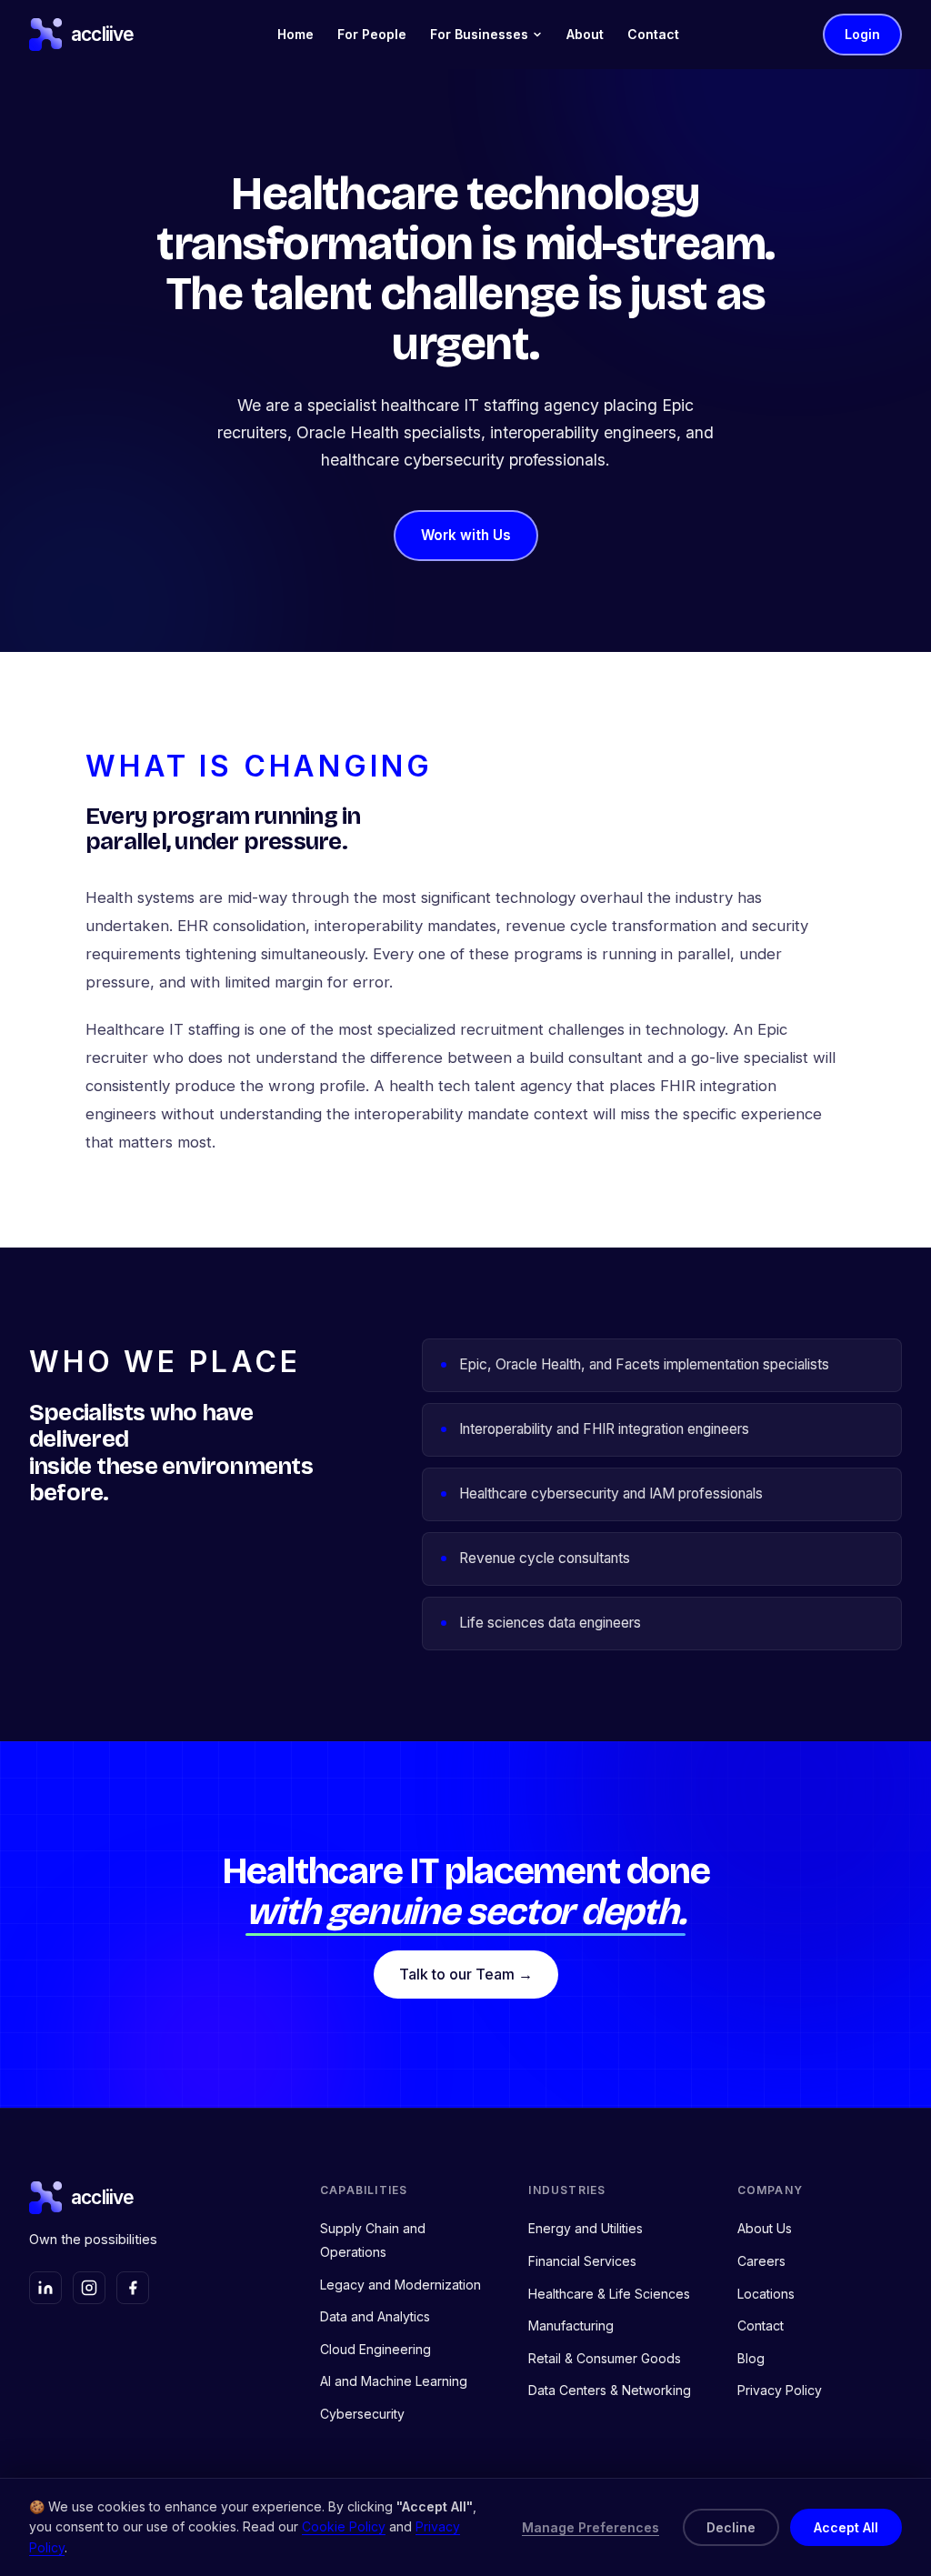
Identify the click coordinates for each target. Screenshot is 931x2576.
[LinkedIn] (45, 2288)
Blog (751, 2358)
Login (862, 34)
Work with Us (466, 535)
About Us (765, 2228)
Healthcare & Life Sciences (609, 2294)
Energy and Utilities (586, 2228)
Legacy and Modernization (400, 2285)
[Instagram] (89, 2288)
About (585, 34)
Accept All (846, 2527)
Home (295, 34)
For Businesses (479, 34)
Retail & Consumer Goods (605, 2358)
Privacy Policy (780, 2390)
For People (372, 34)
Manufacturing (571, 2325)
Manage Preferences (591, 2527)
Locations (766, 2294)
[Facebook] (133, 2288)
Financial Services (582, 2261)
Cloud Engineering (375, 2349)
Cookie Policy (344, 2526)
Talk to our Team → (466, 1974)
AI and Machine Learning (394, 2381)
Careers (761, 2261)
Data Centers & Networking (610, 2390)
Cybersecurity (362, 2414)
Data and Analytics (375, 2316)
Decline (731, 2527)
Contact (653, 34)
